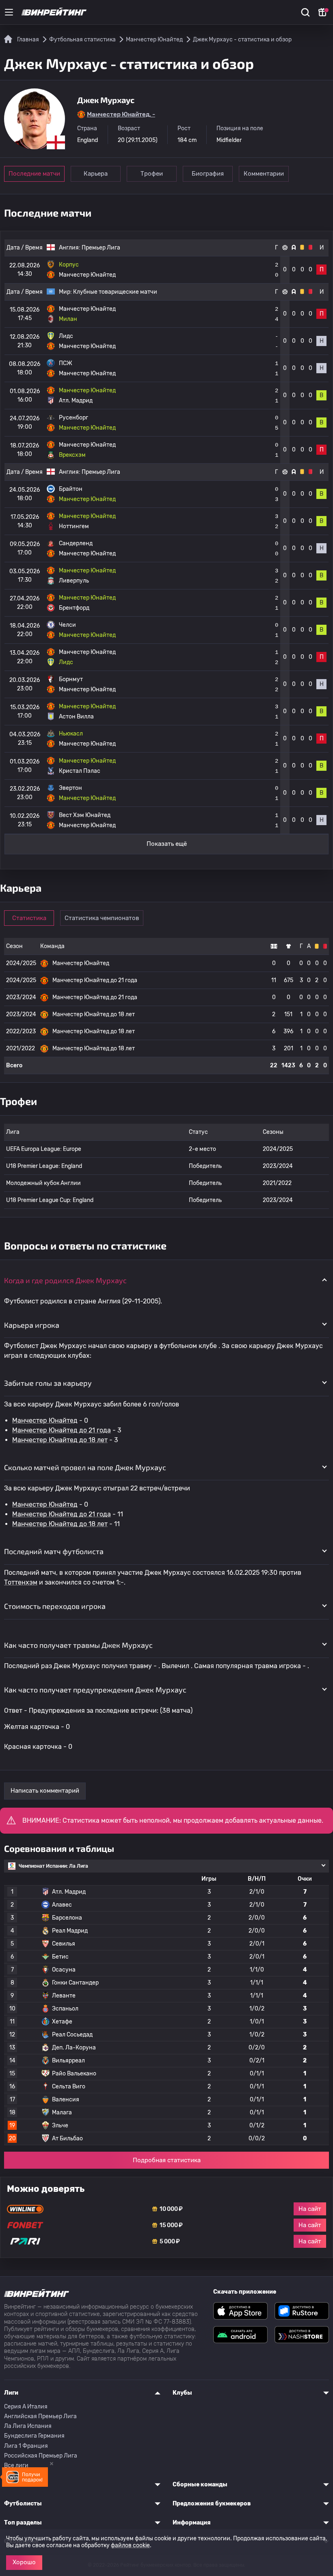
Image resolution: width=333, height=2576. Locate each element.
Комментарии (264, 174)
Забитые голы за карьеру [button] (48, 1383)
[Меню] (9, 12)
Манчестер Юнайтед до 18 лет (60, 1440)
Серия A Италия (26, 2407)
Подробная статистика (167, 2160)
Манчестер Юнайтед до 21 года (62, 1430)
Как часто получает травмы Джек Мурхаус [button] (78, 1645)
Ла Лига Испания (28, 2426)
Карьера (96, 174)
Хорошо (24, 2562)
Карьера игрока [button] (32, 1325)
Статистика (29, 918)
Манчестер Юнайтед (45, 1420)
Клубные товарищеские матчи (115, 292)
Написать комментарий (45, 1791)
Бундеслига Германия (34, 2436)
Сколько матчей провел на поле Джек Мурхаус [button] (85, 1467)
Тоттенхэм (21, 1582)
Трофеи (152, 174)
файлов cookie (130, 2545)
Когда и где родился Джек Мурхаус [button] (65, 1280)
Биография (208, 174)
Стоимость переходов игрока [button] (55, 1606)
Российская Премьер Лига (41, 2456)
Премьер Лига (101, 248)
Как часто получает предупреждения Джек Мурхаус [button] (95, 1690)
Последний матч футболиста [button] (54, 1551)
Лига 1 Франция (26, 2446)
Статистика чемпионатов (102, 918)
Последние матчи (34, 174)
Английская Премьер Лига (40, 2416)
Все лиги (16, 2465)
